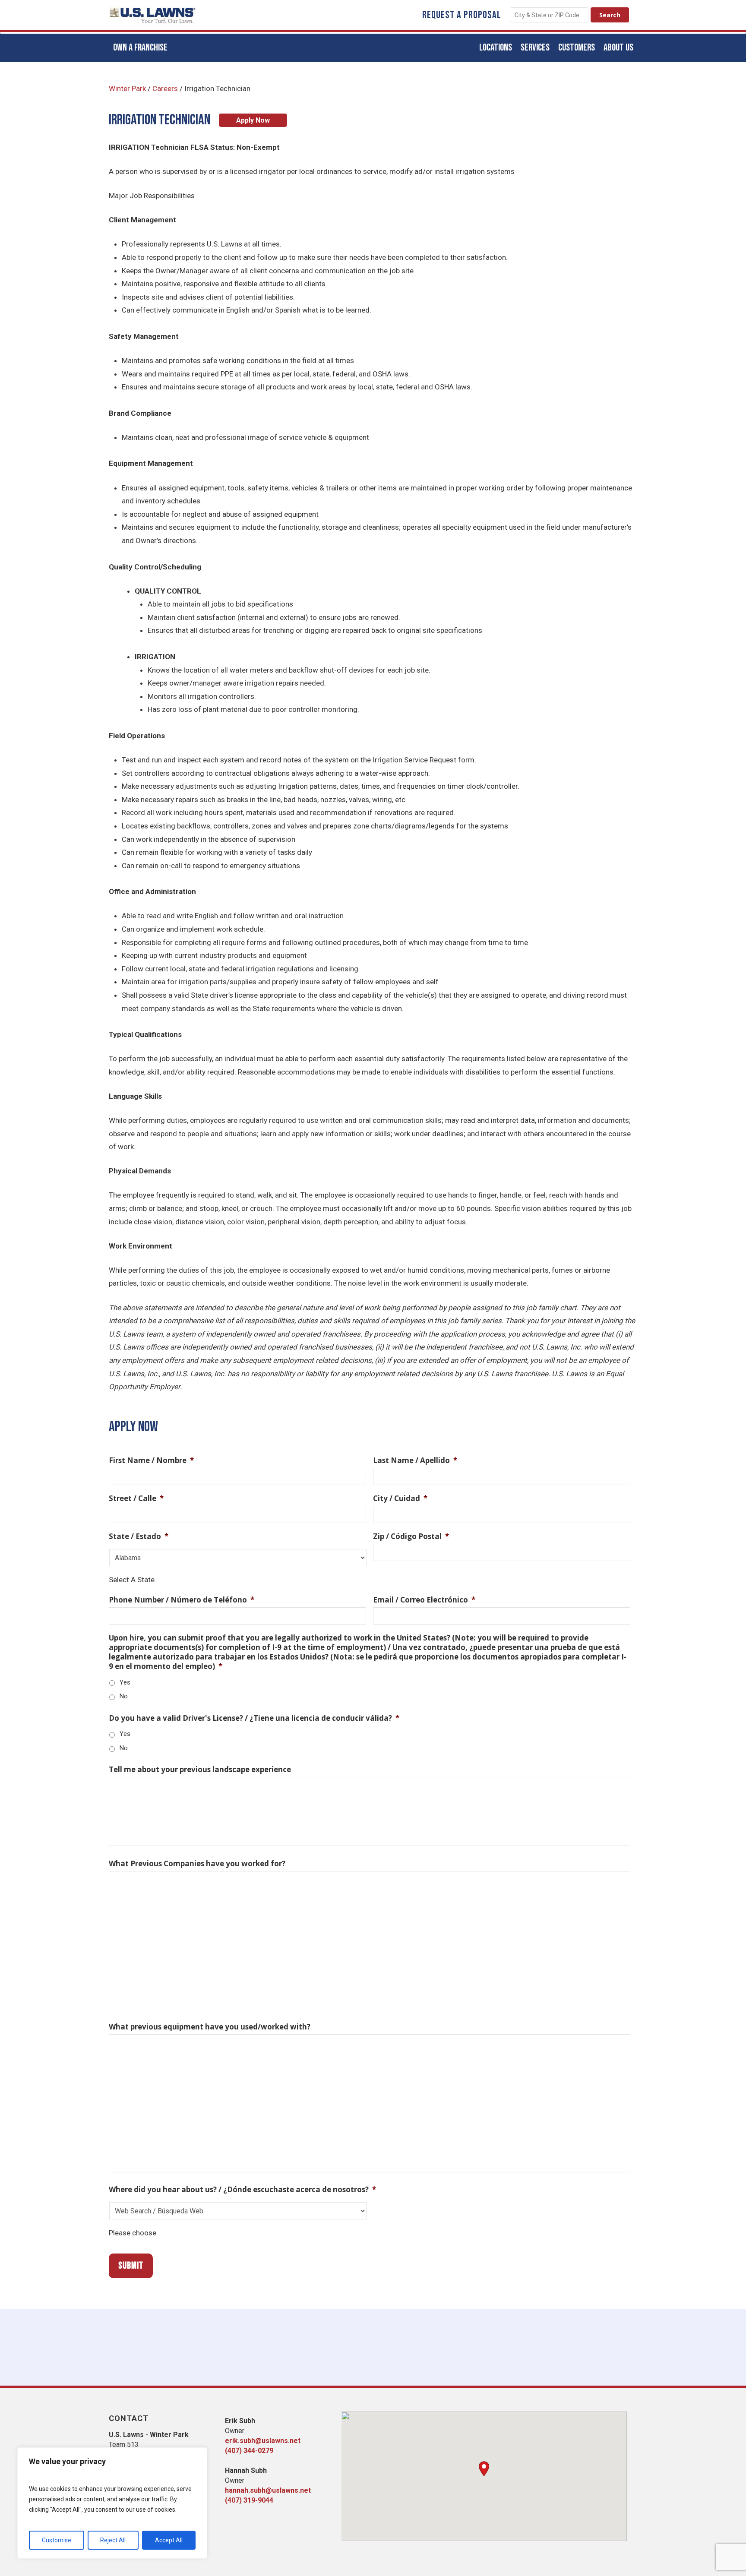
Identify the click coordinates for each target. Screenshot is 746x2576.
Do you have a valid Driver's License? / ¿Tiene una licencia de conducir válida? (254, 1718)
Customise (57, 2540)
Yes (125, 1682)
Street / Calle (136, 1498)
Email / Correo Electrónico (424, 1600)
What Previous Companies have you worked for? (197, 1864)
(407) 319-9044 (249, 2500)
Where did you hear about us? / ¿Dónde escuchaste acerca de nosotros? (242, 2190)
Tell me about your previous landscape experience (200, 1770)
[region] (112, 2503)
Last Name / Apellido (415, 1460)
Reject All (113, 2540)
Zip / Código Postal (411, 1536)
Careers (165, 89)
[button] (484, 2469)
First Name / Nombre (151, 1460)
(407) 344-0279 (249, 2451)
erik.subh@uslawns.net (263, 2441)
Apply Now (253, 120)
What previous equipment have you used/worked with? (210, 2027)
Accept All (169, 2540)
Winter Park (127, 89)
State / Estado (139, 1536)
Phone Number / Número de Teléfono (182, 1600)
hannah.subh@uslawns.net (268, 2490)
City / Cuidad (400, 1498)
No (124, 1696)
